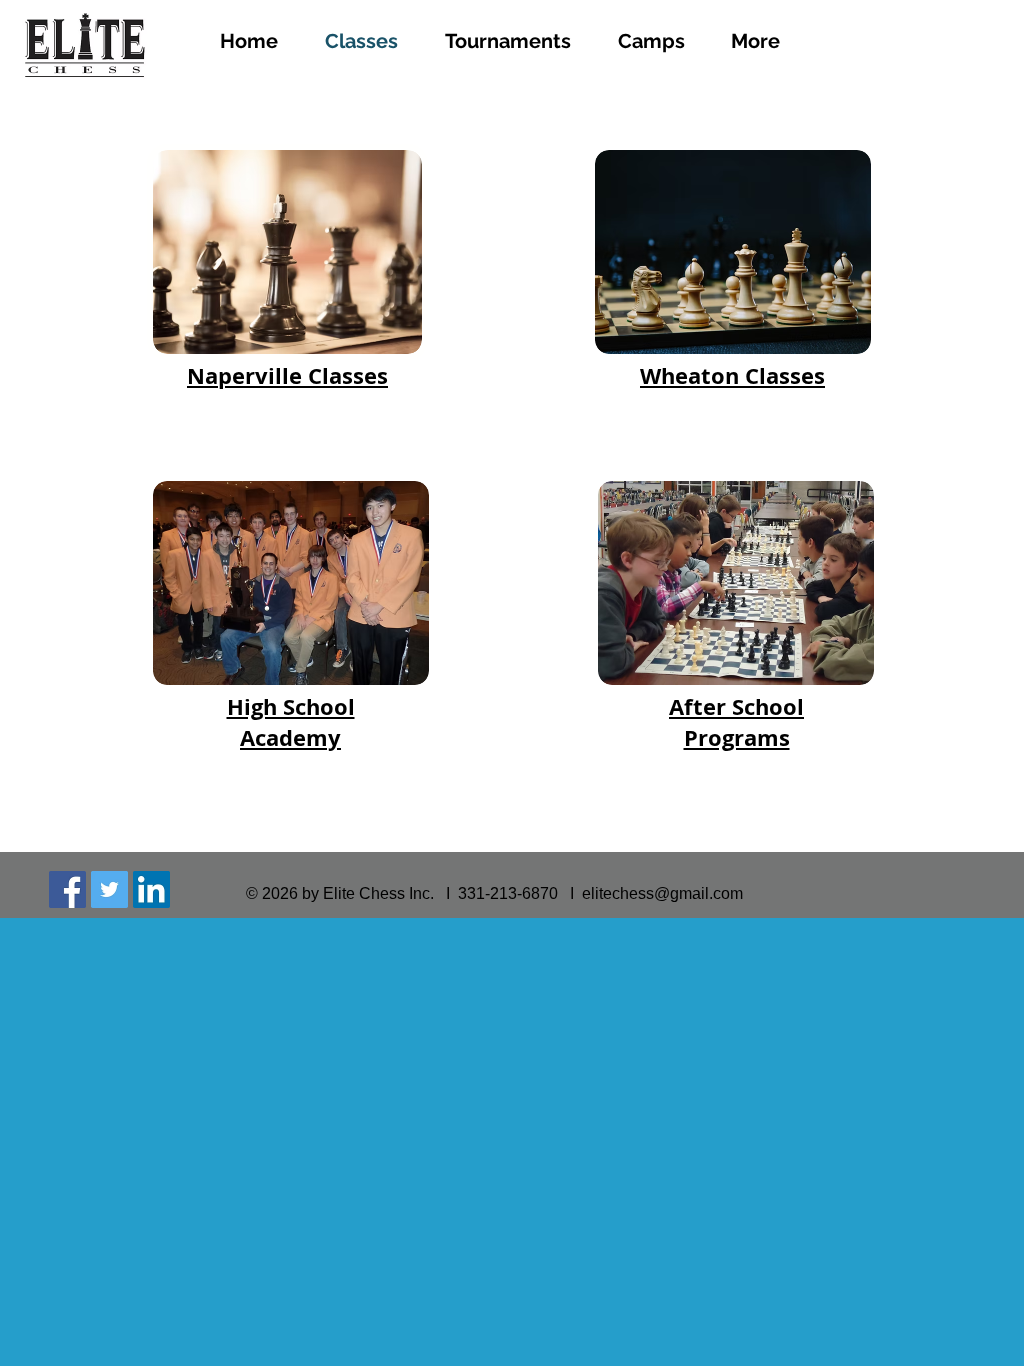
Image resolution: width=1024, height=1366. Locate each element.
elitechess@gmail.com (662, 893)
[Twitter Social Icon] (109, 889)
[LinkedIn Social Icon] (151, 889)
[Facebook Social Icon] (67, 889)
